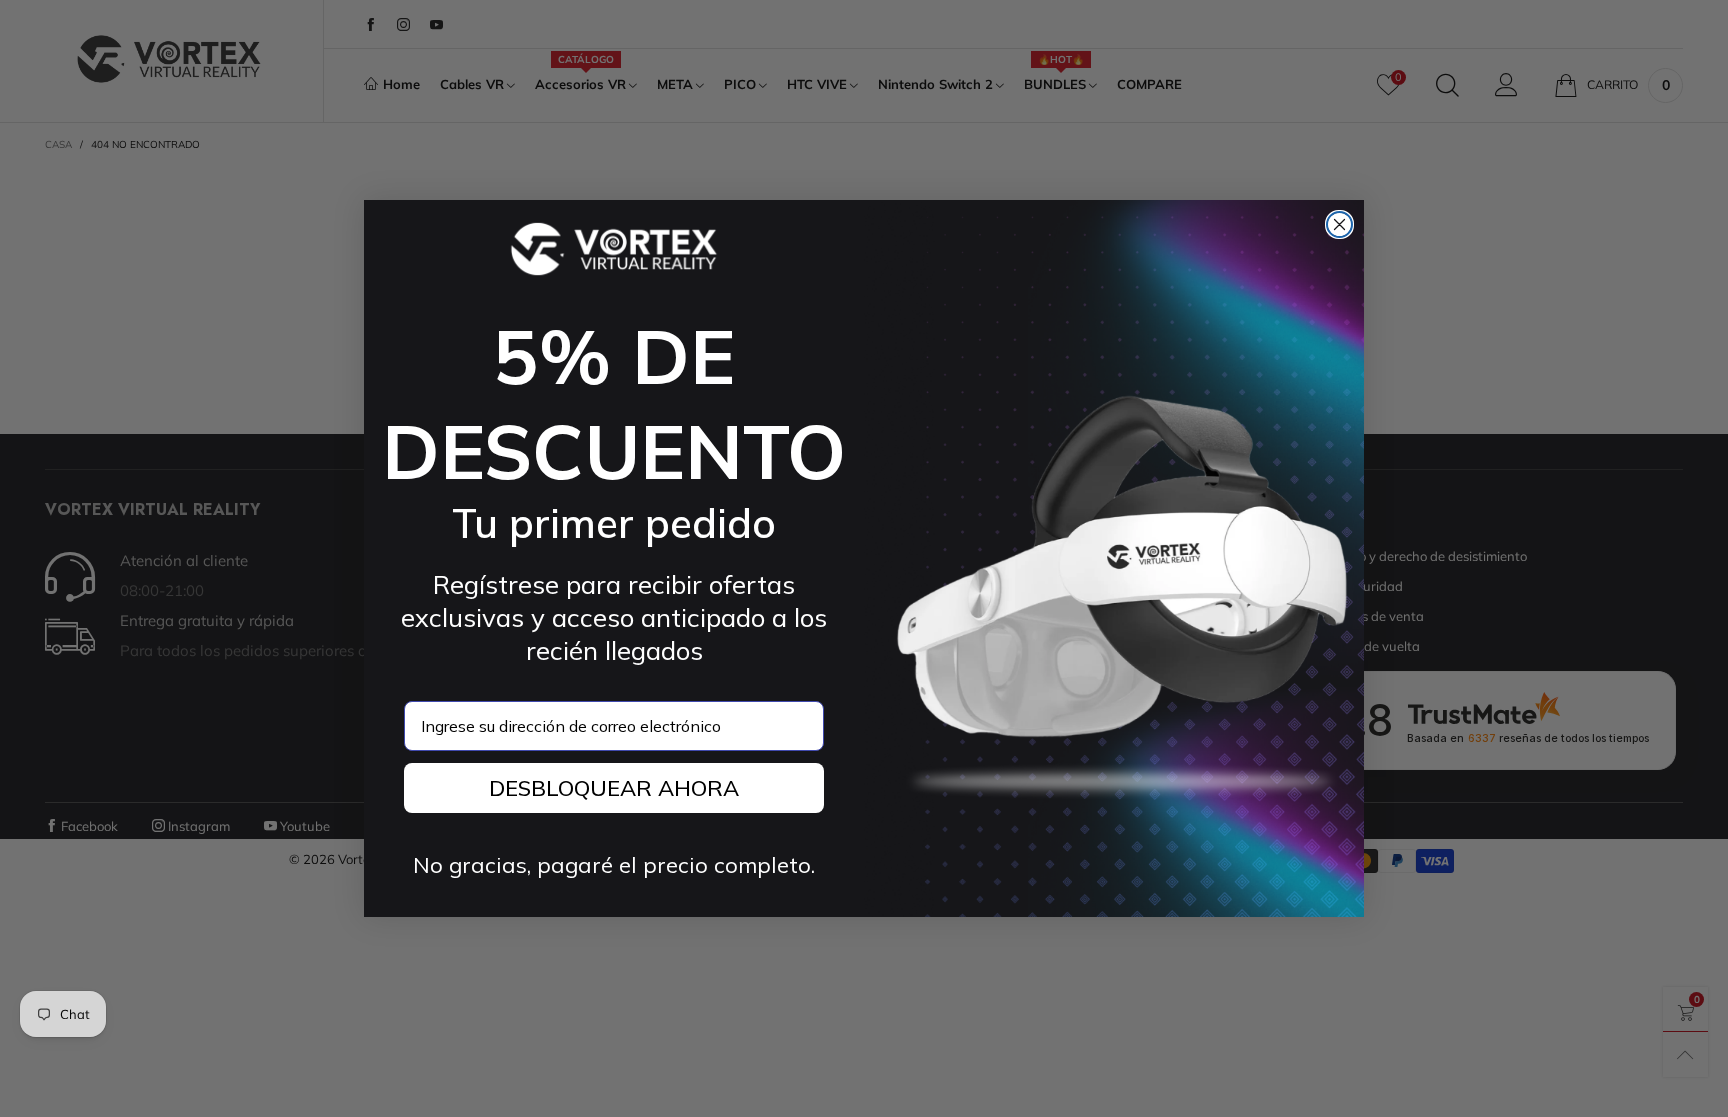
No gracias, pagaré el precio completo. (614, 865)
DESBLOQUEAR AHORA (614, 788)
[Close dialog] (1339, 224)
